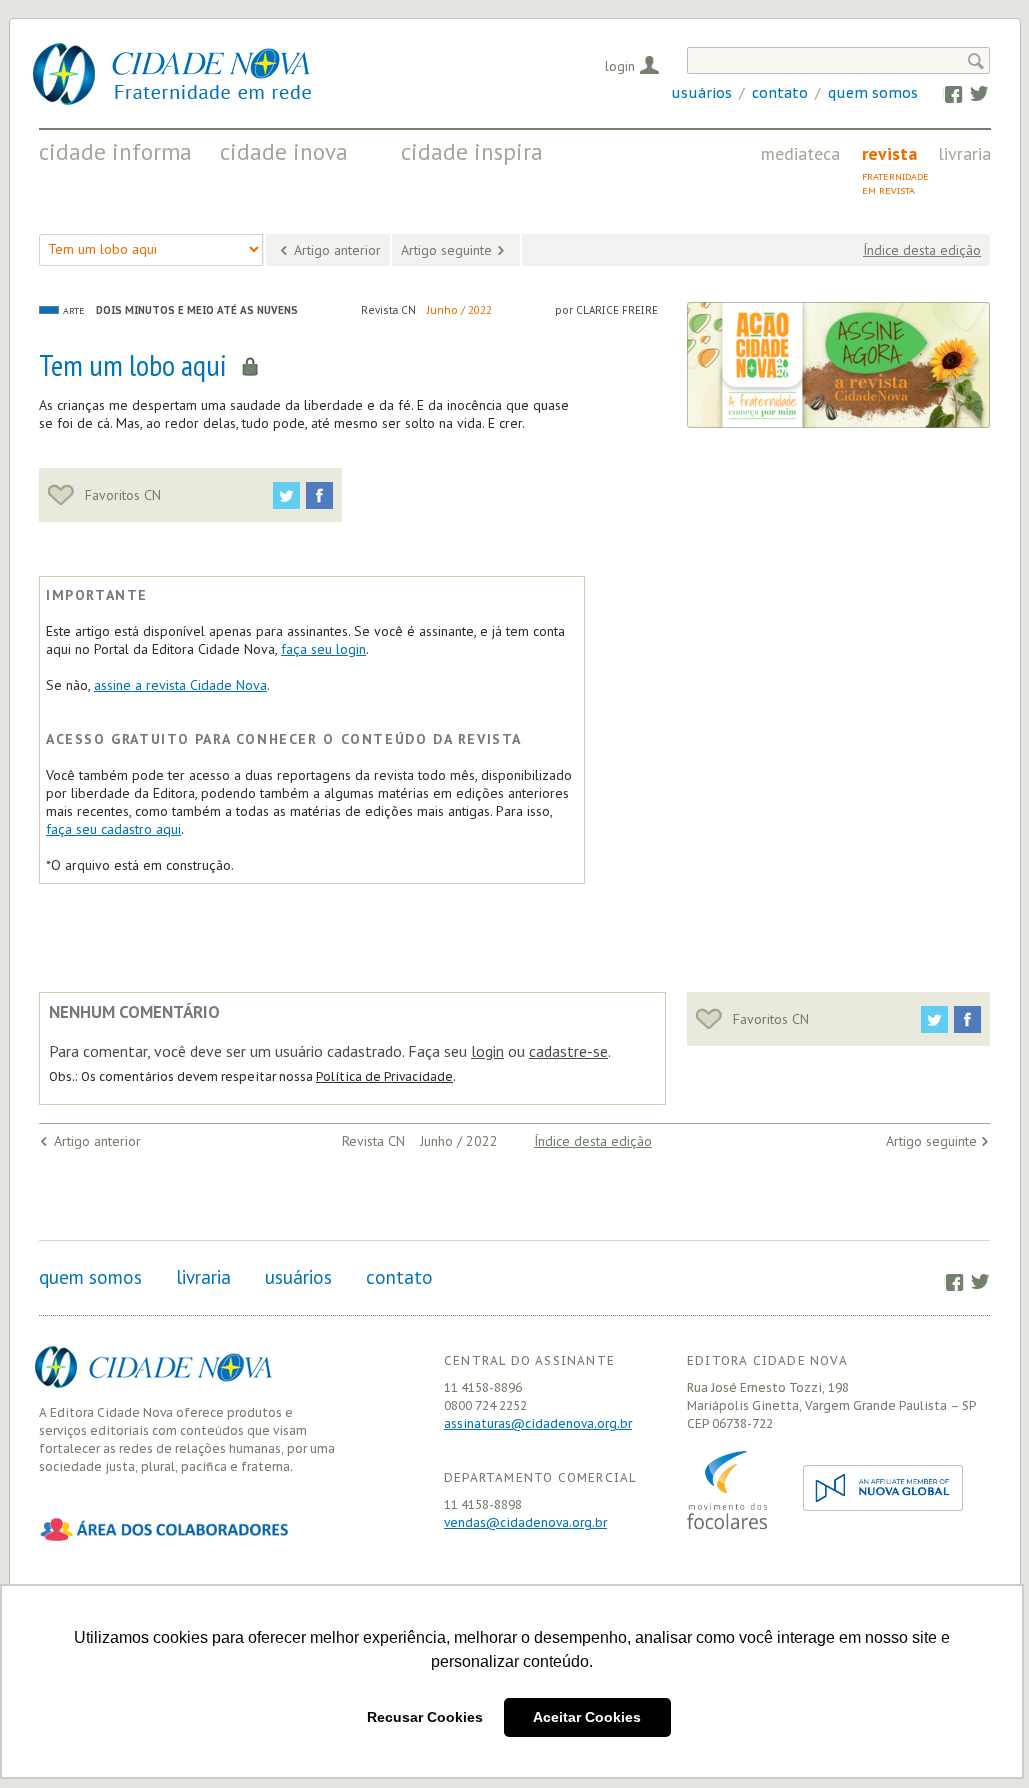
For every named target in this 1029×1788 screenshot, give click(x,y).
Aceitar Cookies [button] (587, 1717)
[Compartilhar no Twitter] (286, 495)
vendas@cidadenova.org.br (525, 1522)
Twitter (969, 93)
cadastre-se (568, 1051)
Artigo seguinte (446, 250)
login (487, 1051)
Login (620, 66)
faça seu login (323, 649)
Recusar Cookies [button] (425, 1717)
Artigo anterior (337, 250)
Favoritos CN (121, 495)
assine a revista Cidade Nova (180, 685)
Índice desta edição (922, 250)
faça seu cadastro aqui (113, 829)
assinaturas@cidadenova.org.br (538, 1423)
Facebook (943, 93)
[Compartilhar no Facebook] (319, 495)
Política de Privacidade (384, 1076)
